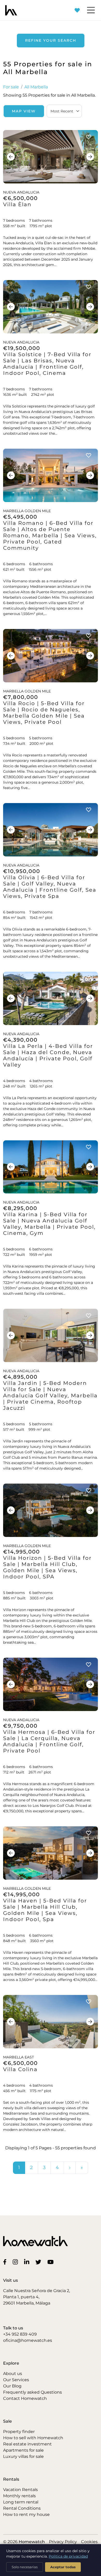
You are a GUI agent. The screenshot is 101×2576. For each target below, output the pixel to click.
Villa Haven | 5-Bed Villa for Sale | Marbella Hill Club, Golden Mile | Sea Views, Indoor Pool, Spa (45, 1910)
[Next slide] (90, 157)
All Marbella (36, 87)
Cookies (89, 2542)
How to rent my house (26, 2514)
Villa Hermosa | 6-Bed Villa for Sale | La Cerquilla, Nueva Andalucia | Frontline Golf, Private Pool (49, 1741)
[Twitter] (39, 2262)
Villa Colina (20, 2069)
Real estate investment (27, 2444)
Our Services (16, 2380)
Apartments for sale (23, 2450)
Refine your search (51, 40)
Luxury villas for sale (23, 2456)
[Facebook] (6, 2262)
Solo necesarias (25, 2567)
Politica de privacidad (68, 2556)
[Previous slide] (11, 157)
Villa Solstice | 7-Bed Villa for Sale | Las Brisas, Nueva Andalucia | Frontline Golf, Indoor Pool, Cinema (47, 364)
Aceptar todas (63, 2567)
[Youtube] (52, 2262)
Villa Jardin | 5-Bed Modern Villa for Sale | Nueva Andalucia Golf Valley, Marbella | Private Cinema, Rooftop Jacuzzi (50, 1396)
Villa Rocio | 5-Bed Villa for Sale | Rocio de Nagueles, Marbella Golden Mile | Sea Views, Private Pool (44, 713)
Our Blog (12, 2386)
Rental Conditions (22, 2508)
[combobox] (64, 111)
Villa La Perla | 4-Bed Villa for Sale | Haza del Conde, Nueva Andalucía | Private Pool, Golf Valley (48, 1055)
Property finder (19, 2432)
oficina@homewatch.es (28, 2340)
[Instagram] (16, 2262)
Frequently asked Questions (33, 2392)
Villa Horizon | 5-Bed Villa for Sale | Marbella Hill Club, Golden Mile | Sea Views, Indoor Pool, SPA (47, 1567)
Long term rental (21, 2502)
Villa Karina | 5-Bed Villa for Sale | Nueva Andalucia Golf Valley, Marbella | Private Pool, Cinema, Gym (49, 1224)
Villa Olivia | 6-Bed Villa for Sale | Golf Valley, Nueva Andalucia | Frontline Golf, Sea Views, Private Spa (50, 887)
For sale (11, 87)
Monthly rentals (19, 2496)
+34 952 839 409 (20, 2334)
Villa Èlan (17, 204)
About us (13, 2374)
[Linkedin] (28, 2262)
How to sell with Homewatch (33, 2438)
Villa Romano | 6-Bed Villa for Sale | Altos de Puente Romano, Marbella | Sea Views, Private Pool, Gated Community (50, 535)
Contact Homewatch (25, 2398)
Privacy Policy (63, 2542)
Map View (24, 111)
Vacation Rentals (20, 2490)
